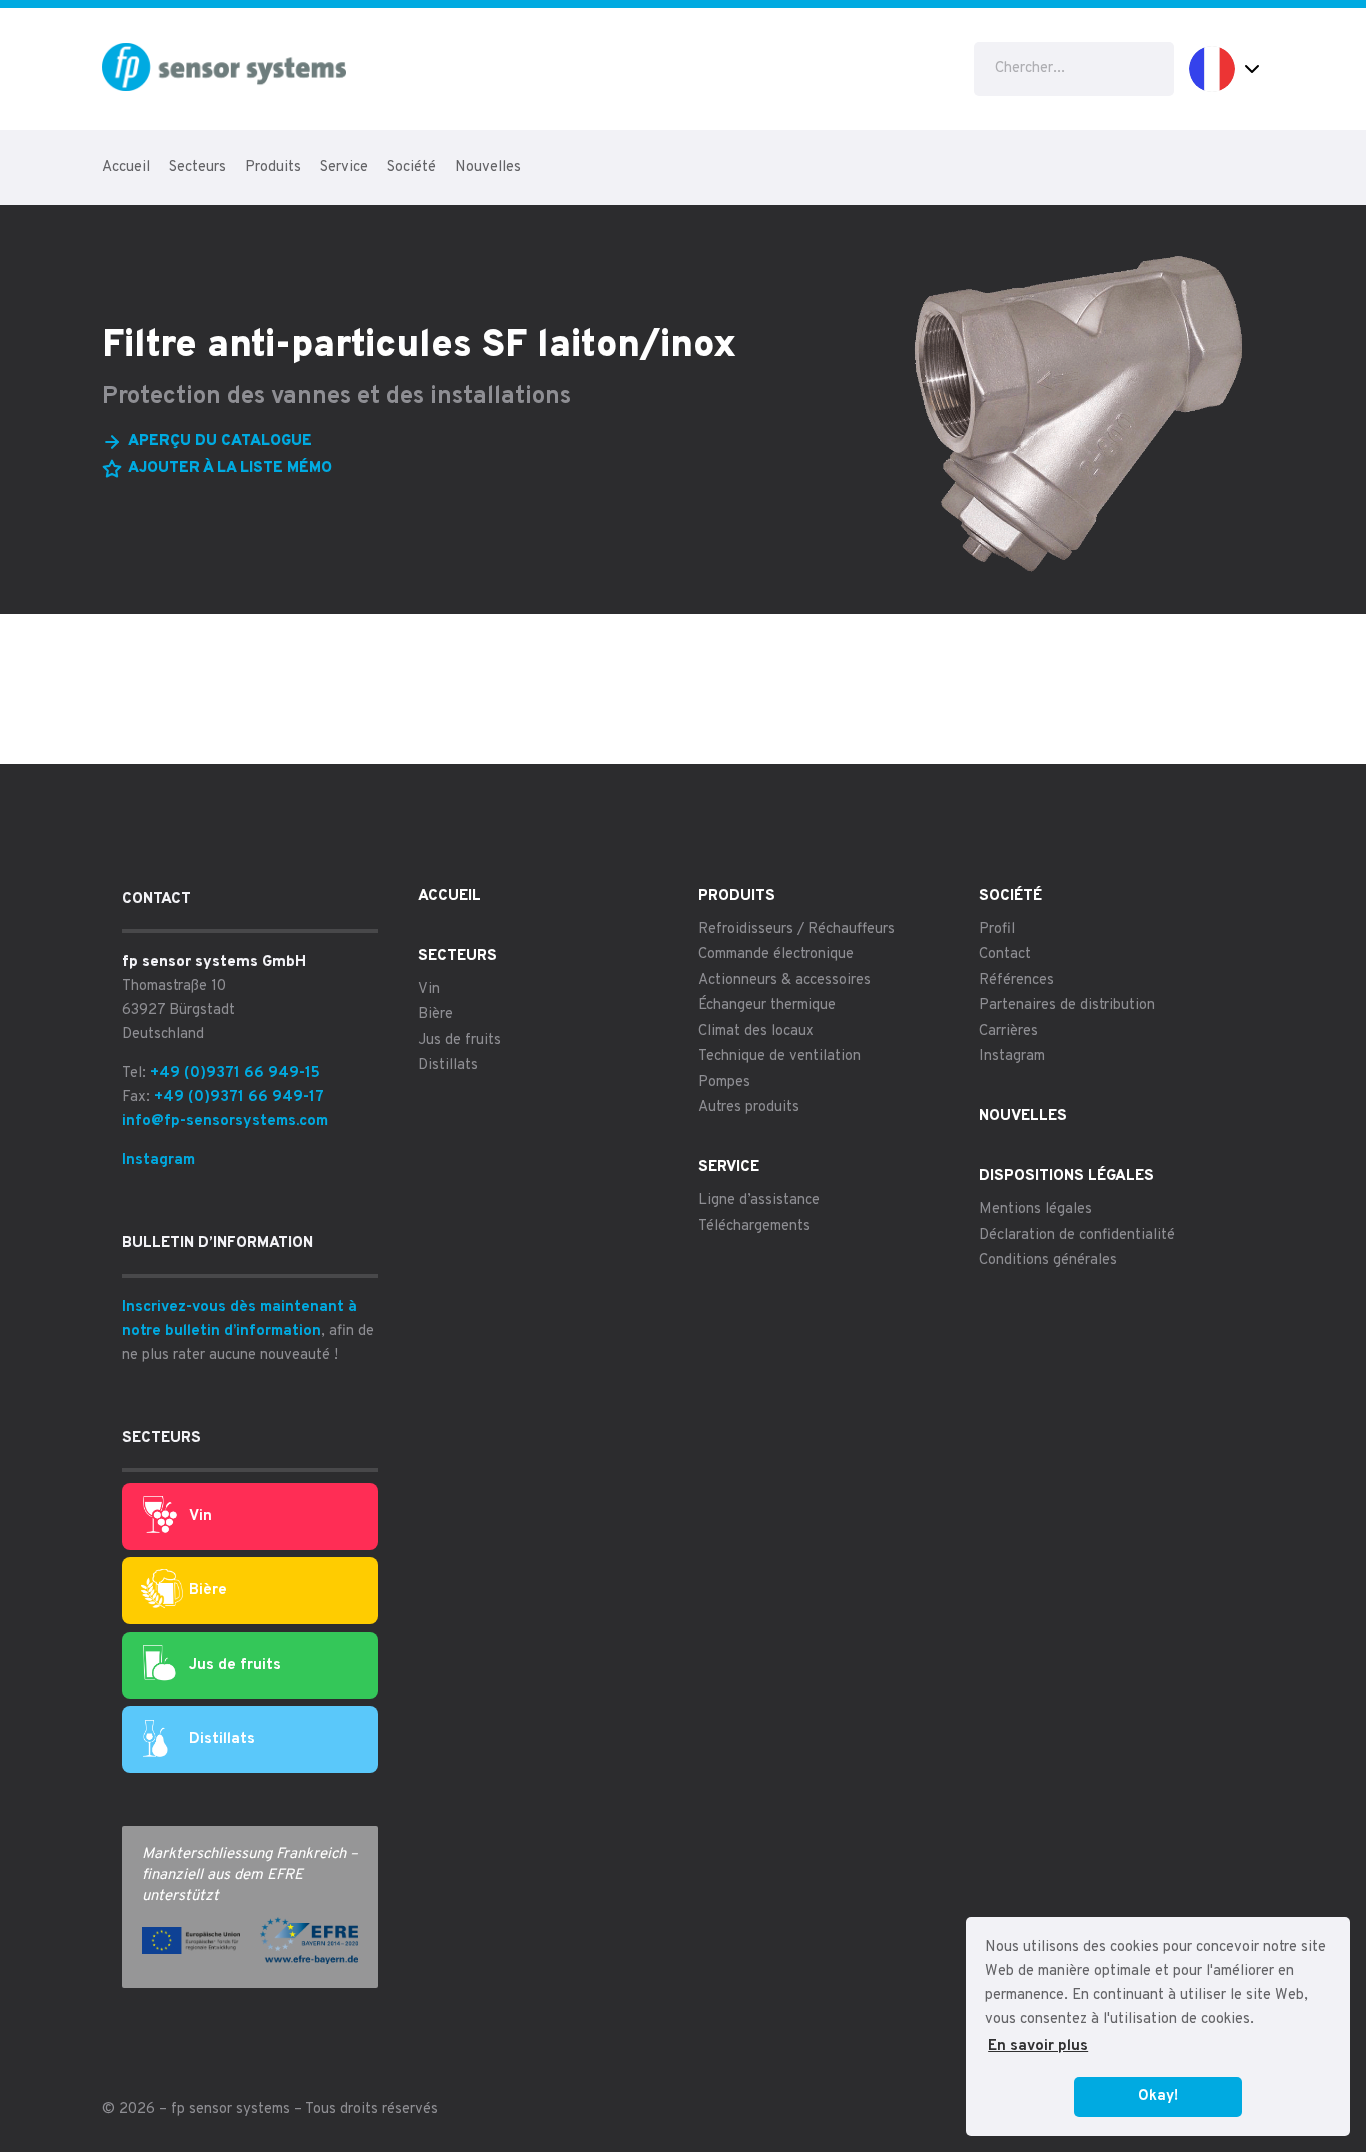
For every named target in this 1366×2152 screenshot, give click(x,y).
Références (1016, 980)
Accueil (126, 167)
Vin (200, 1516)
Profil (997, 929)
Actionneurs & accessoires (784, 980)
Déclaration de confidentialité (1077, 1235)
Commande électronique (776, 954)
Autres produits (748, 1107)
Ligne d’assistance (759, 1200)
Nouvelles (488, 167)
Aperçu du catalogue (220, 441)
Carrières (1008, 1031)
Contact (1005, 954)
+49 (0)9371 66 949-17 (239, 1097)
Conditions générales (1048, 1260)
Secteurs (197, 167)
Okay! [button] (1158, 2096)
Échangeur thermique (767, 1005)
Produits (273, 167)
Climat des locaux (756, 1031)
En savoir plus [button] (1038, 2046)
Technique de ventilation (779, 1056)
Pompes (724, 1082)
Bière (208, 1590)
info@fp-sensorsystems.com (225, 1121)
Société (411, 167)
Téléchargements (754, 1226)
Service (344, 167)
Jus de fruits (235, 1665)
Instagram (158, 1160)
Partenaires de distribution (1067, 1005)
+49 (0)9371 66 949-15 (235, 1073)
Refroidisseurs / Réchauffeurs (796, 929)
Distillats (222, 1739)
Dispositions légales (1066, 1176)
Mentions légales (1035, 1209)
